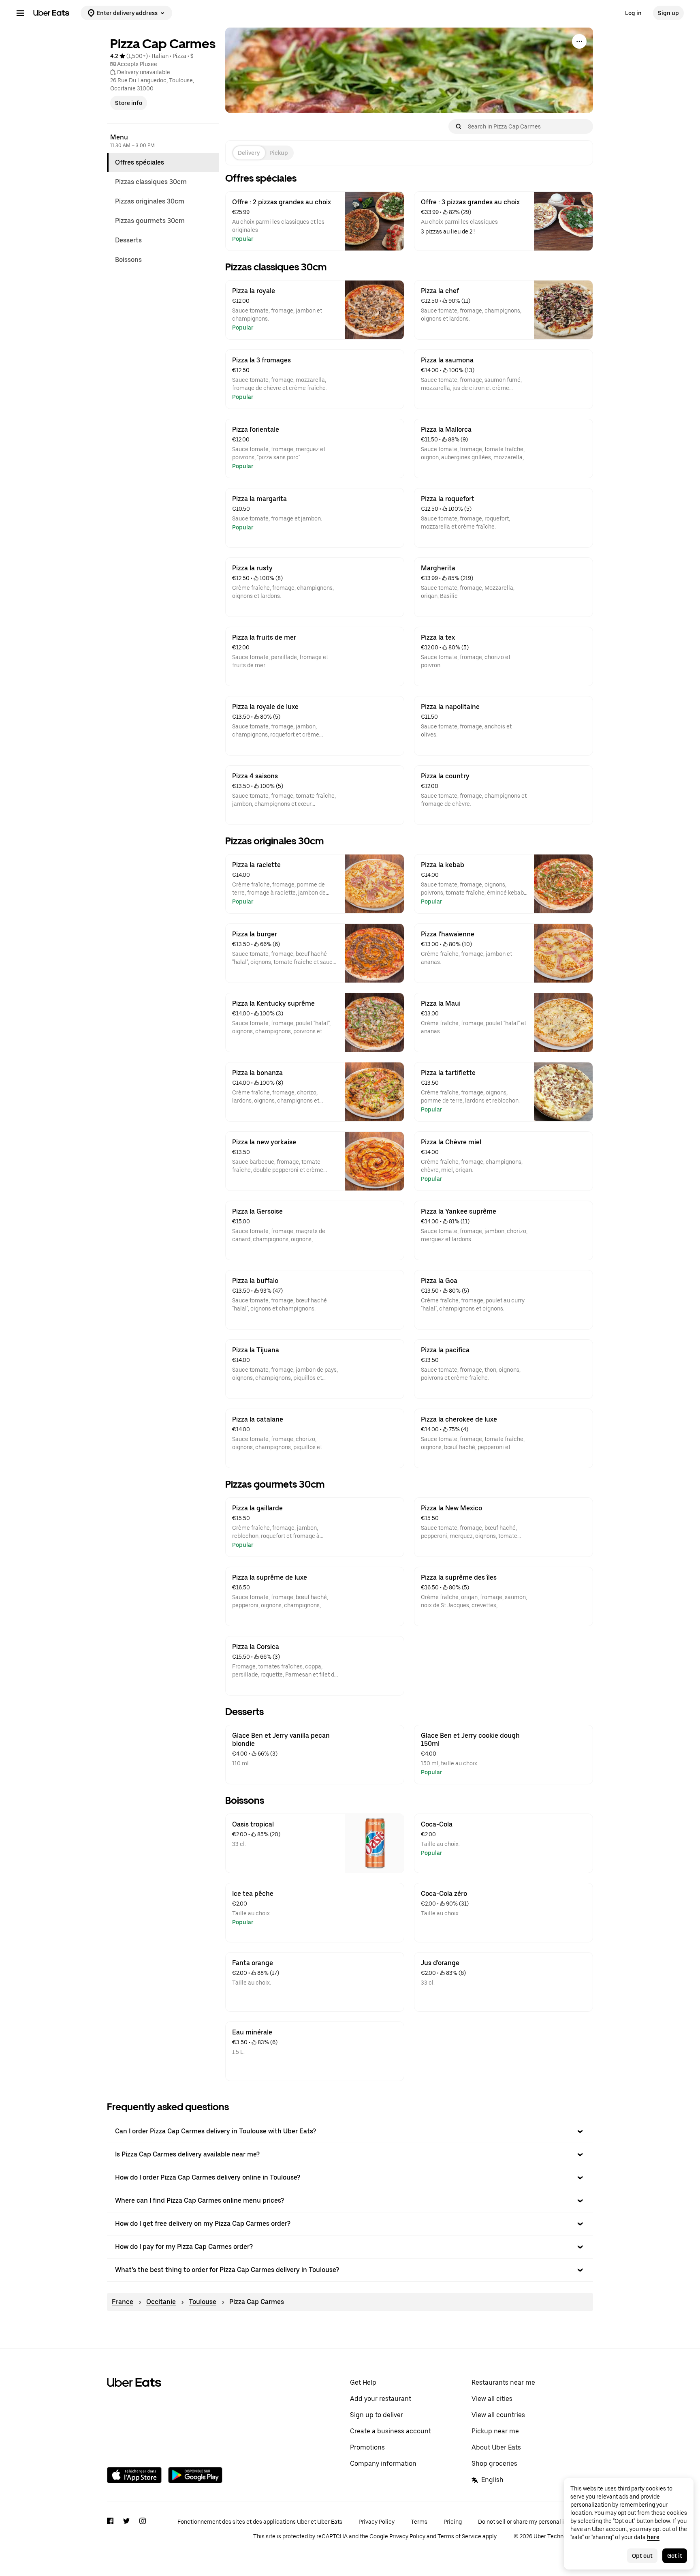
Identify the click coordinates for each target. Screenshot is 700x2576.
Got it (675, 2556)
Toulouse (203, 2302)
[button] (350, 2131)
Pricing (453, 2522)
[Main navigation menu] (20, 13)
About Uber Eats (496, 2447)
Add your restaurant (381, 2399)
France (123, 2302)
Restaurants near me (503, 2382)
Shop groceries (494, 2464)
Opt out (642, 2556)
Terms (419, 2522)
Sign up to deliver (377, 2415)
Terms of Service (459, 2536)
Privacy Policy (377, 2522)
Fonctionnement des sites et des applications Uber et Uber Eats (260, 2522)
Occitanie (161, 2302)
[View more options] (579, 41)
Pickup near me (495, 2431)
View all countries (498, 2415)
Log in (633, 13)
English (492, 2480)
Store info (129, 103)
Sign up (668, 13)
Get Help (363, 2382)
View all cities (492, 2399)
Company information (383, 2464)
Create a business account (391, 2431)
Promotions (367, 2447)
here (653, 2537)
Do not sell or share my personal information (536, 2522)
